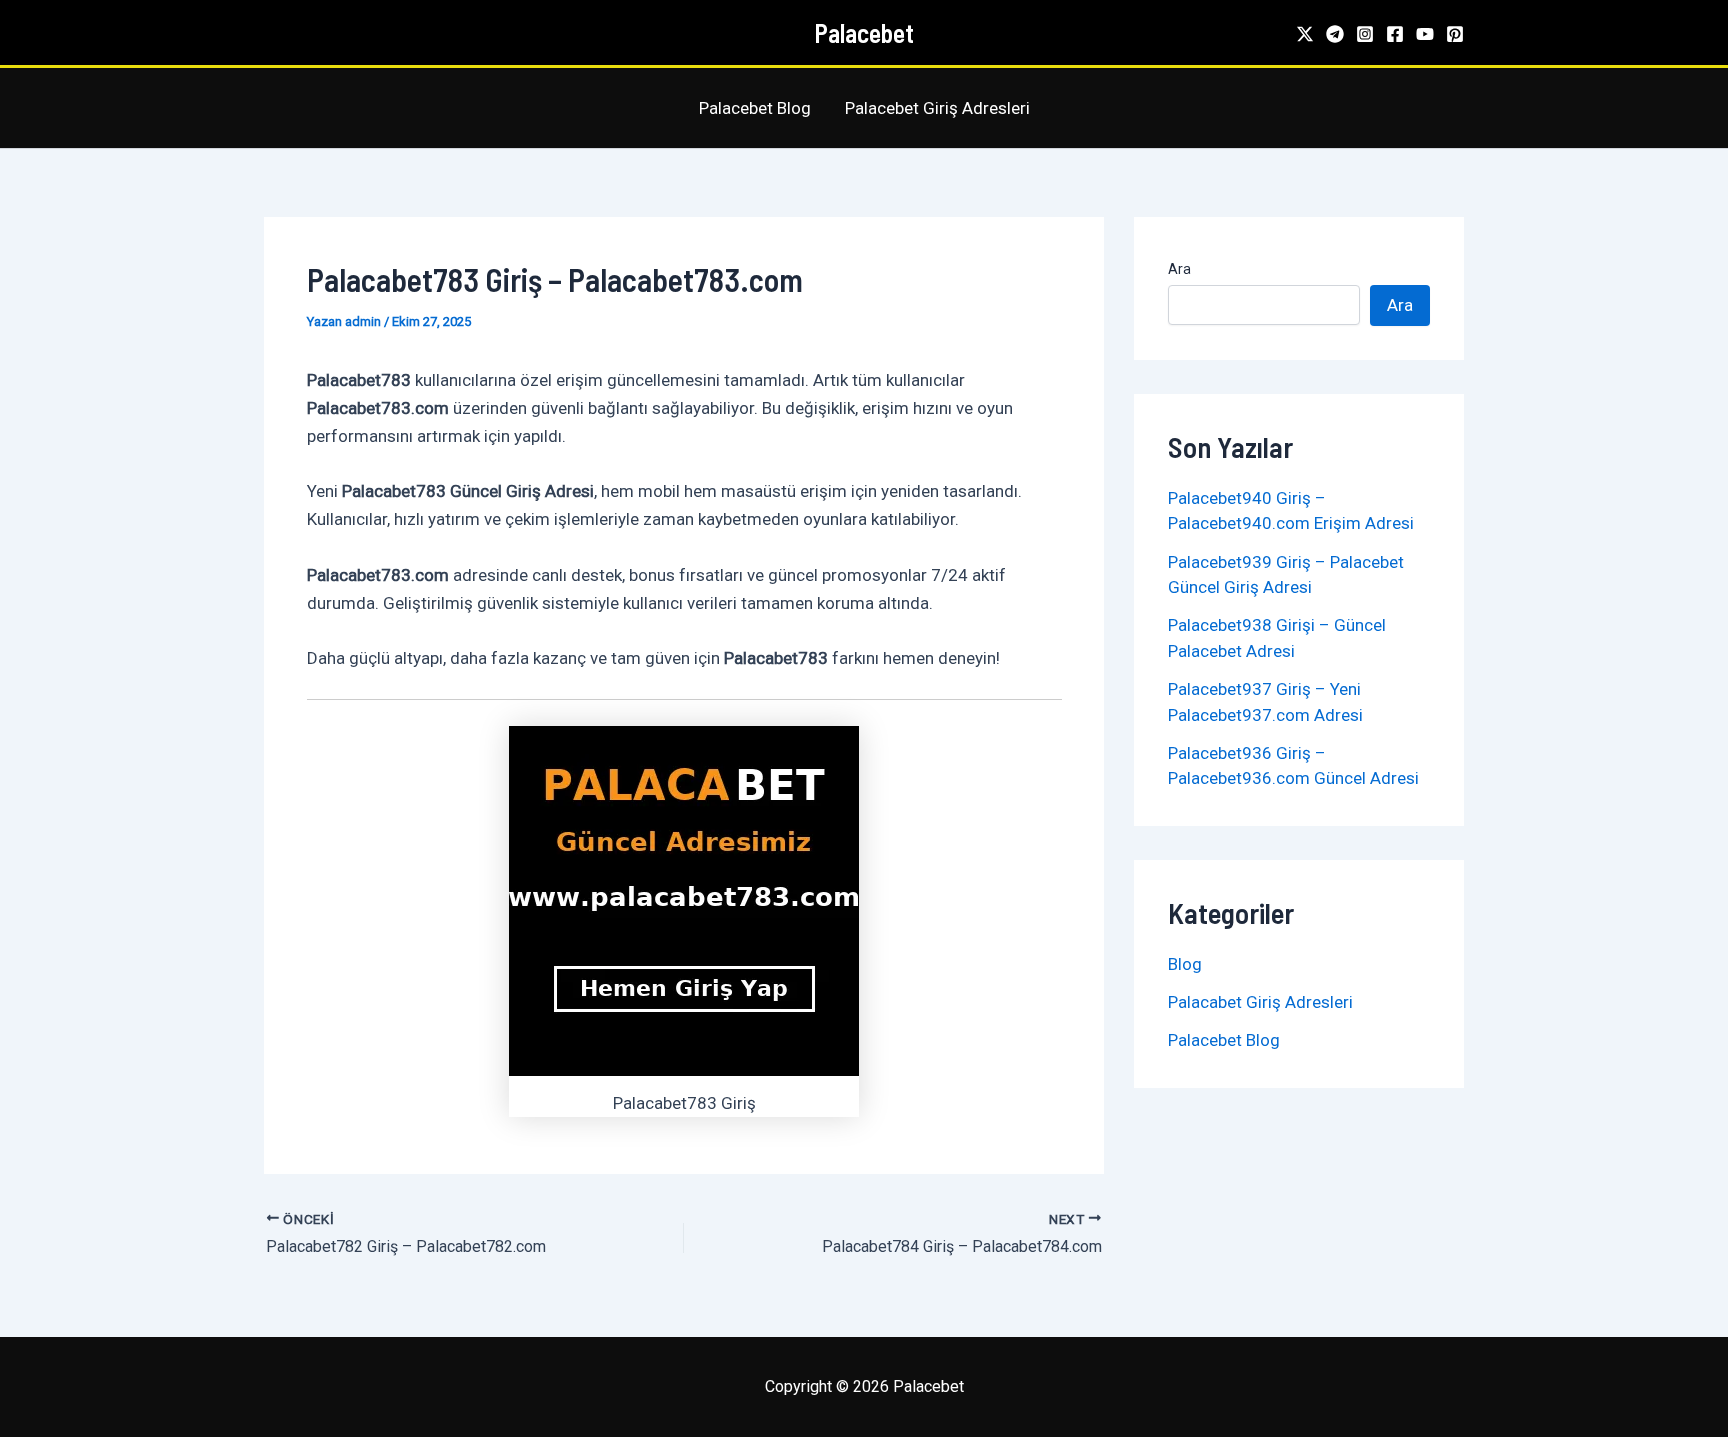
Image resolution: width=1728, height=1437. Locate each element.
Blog (1185, 964)
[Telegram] (1335, 34)
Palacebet (864, 32)
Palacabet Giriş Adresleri (1260, 1002)
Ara (1179, 269)
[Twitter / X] (1305, 34)
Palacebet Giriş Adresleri (937, 108)
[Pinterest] (1455, 34)
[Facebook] (1395, 34)
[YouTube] (1425, 34)
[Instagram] (1365, 34)
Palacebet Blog (755, 108)
